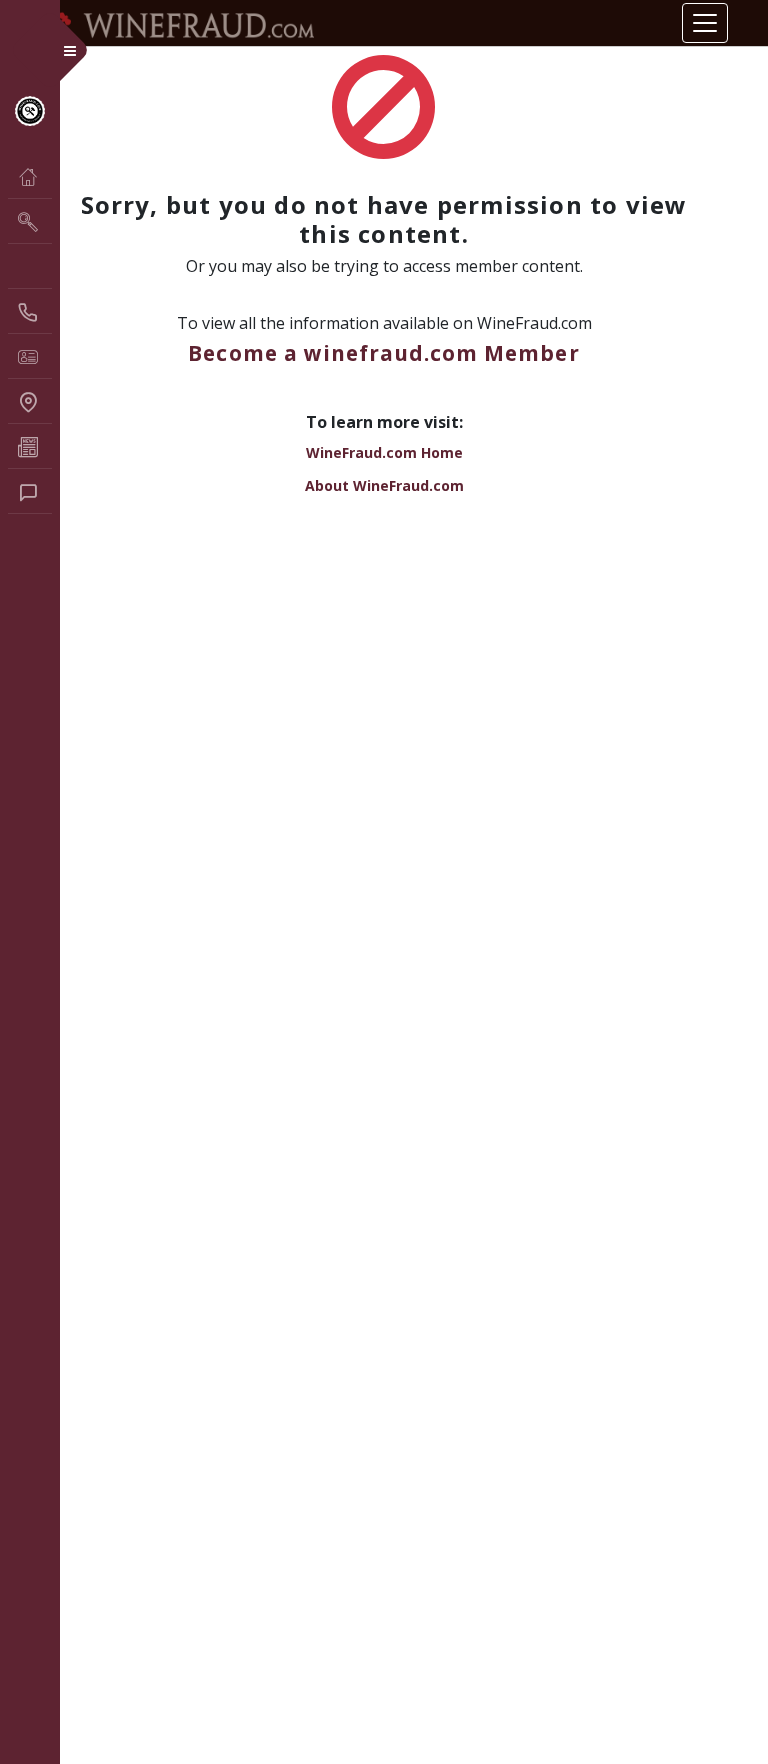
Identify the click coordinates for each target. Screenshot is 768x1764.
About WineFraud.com (384, 485)
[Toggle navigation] (705, 23)
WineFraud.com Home (384, 452)
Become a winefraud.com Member (383, 353)
